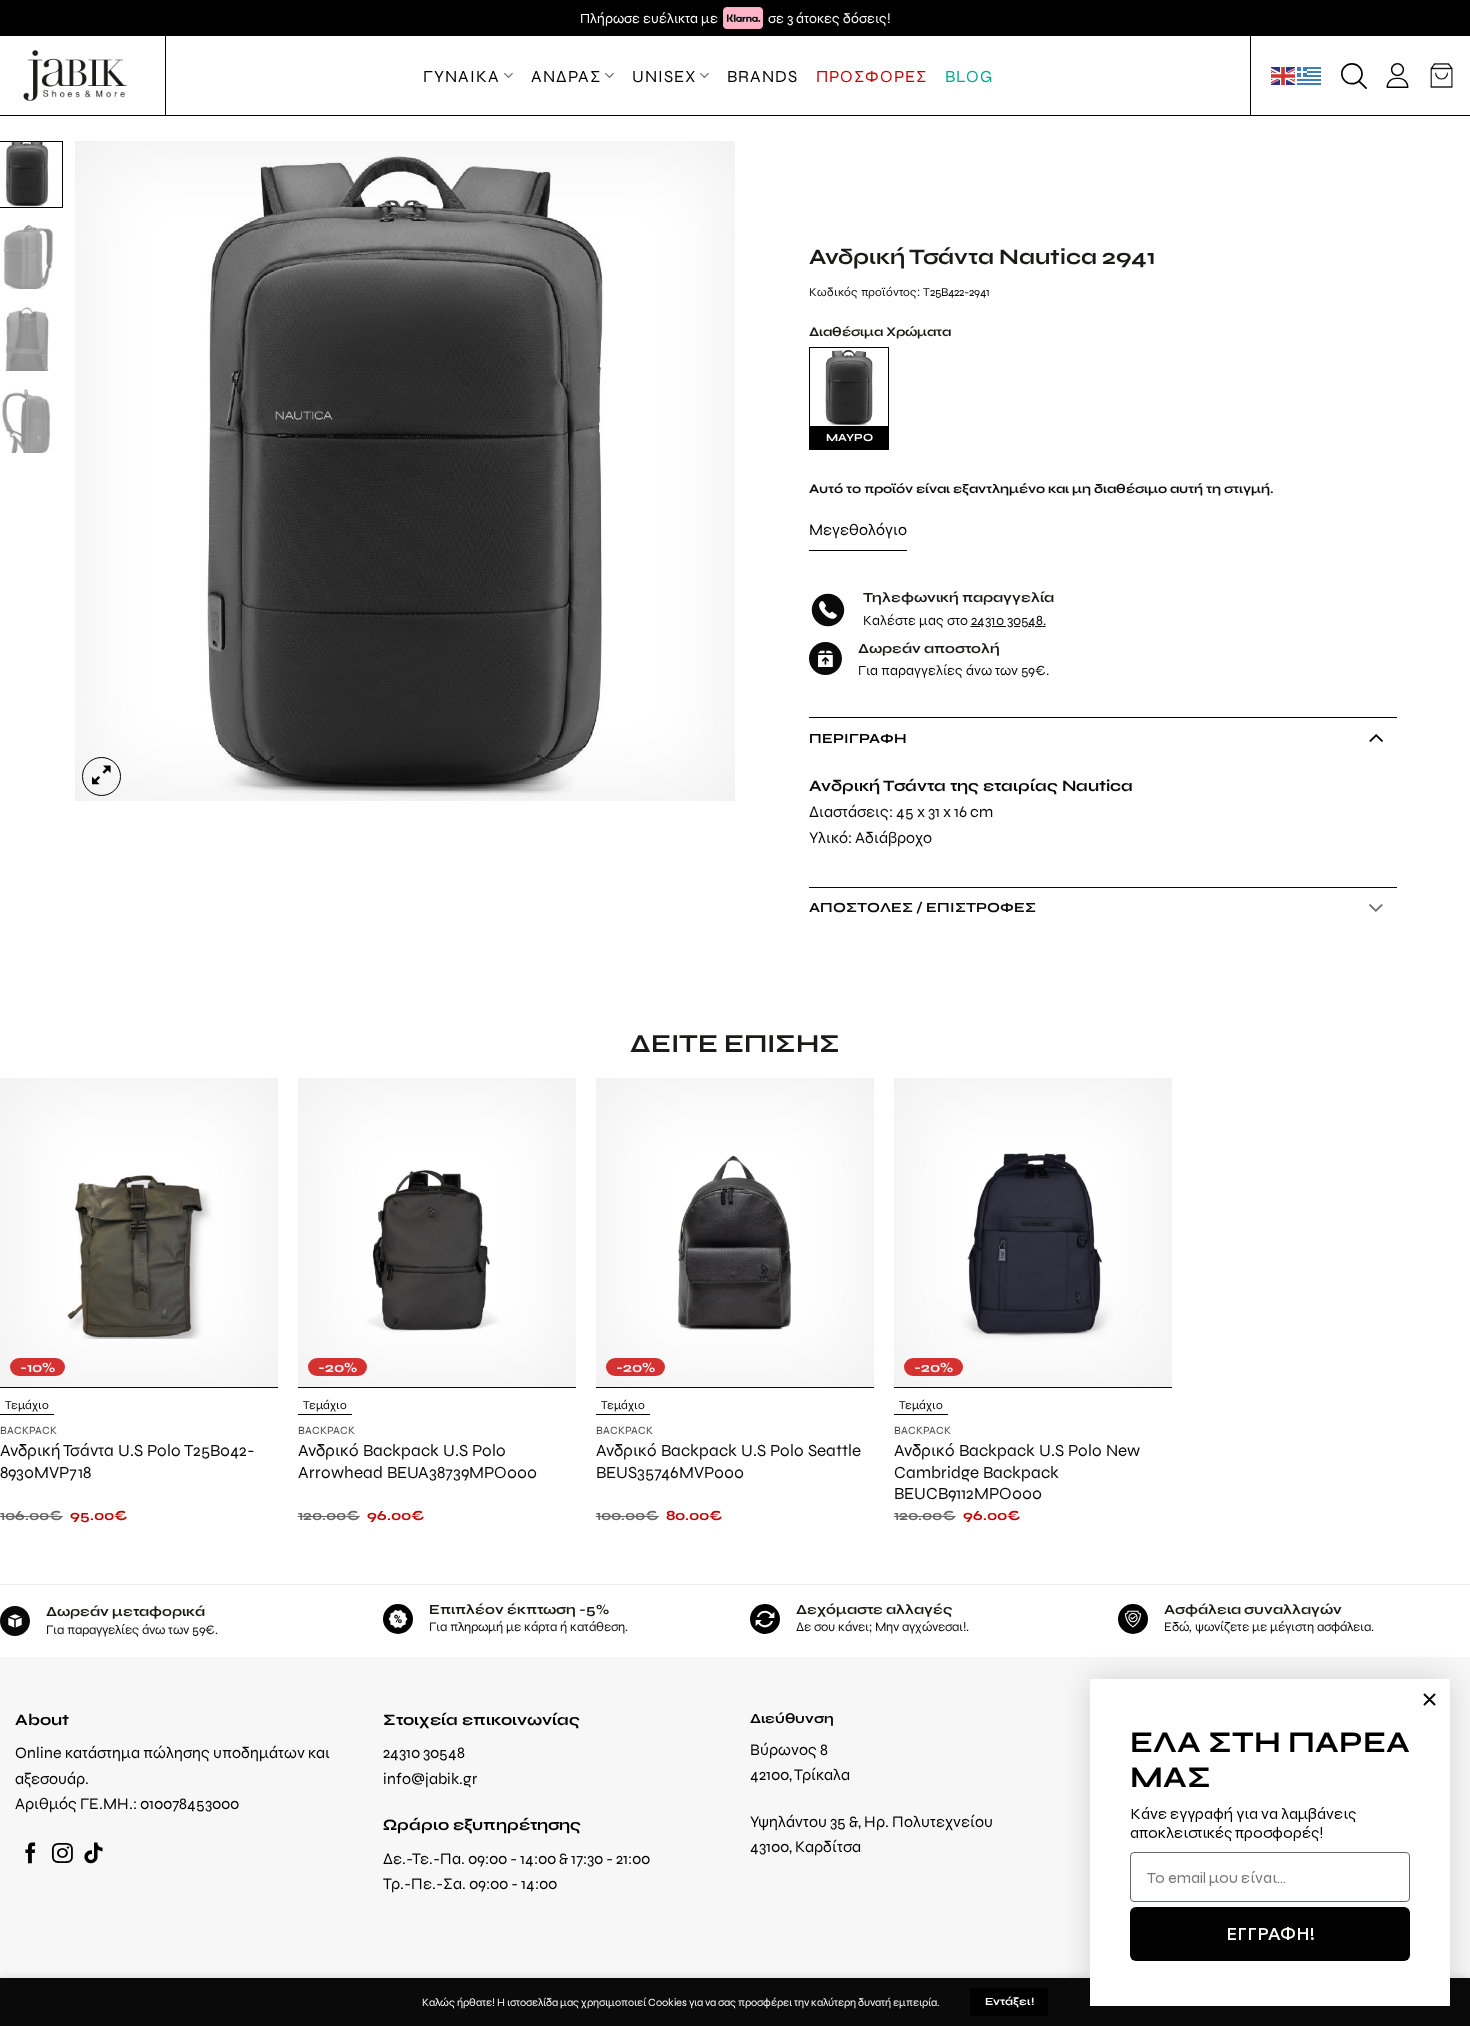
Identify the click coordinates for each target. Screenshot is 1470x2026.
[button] (1354, 76)
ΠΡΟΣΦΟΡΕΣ (871, 76)
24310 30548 (1007, 619)
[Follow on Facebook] (30, 1854)
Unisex (664, 76)
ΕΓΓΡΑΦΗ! (1270, 1933)
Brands (762, 76)
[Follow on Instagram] (62, 1854)
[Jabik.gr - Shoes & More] (75, 75)
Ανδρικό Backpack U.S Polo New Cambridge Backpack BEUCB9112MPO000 (1017, 1472)
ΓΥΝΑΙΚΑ (461, 76)
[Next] (697, 471)
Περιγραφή (858, 738)
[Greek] (1310, 75)
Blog (969, 76)
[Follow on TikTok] (93, 1854)
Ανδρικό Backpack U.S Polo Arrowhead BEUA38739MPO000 (417, 1461)
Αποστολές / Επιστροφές (922, 907)
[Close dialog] (1429, 1699)
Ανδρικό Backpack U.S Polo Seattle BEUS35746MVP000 (728, 1461)
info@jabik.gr (430, 1778)
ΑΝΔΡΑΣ (566, 76)
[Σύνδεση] (1397, 75)
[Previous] (114, 471)
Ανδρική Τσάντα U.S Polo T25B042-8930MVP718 (127, 1461)
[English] (1284, 75)
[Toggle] (1375, 737)
